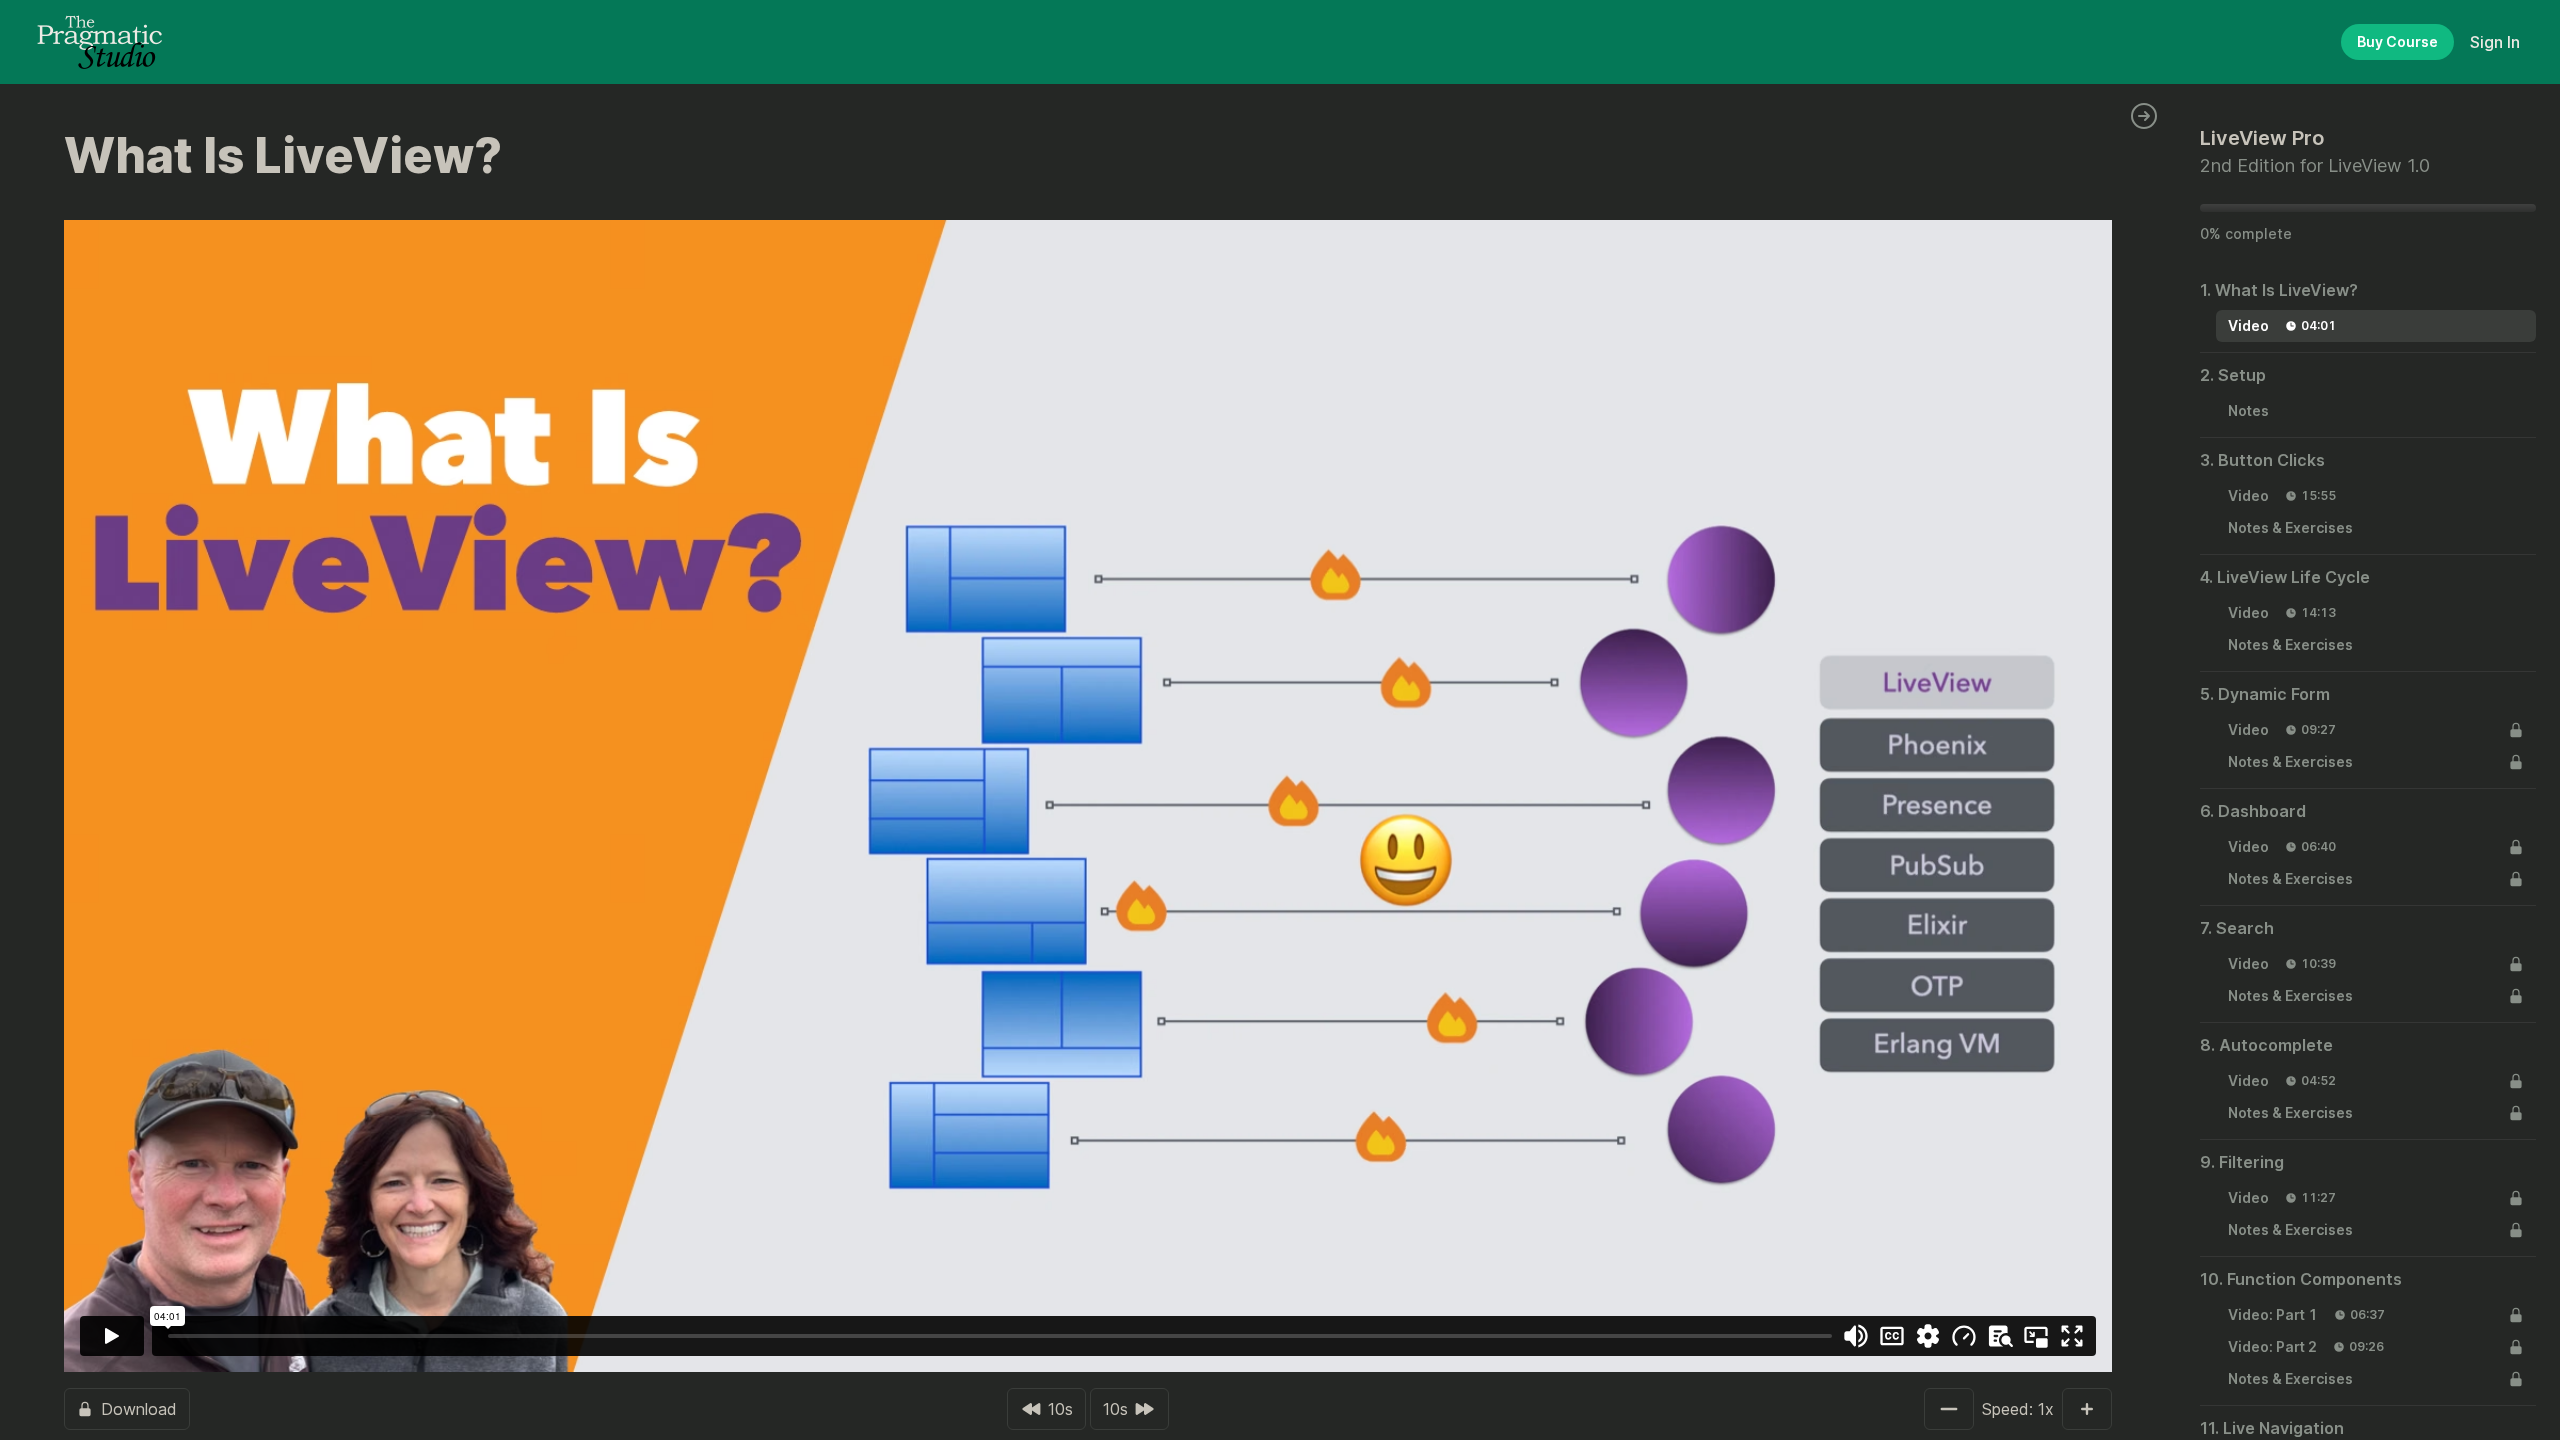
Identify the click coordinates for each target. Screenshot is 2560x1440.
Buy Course (2397, 41)
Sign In (2495, 42)
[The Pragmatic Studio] (99, 42)
